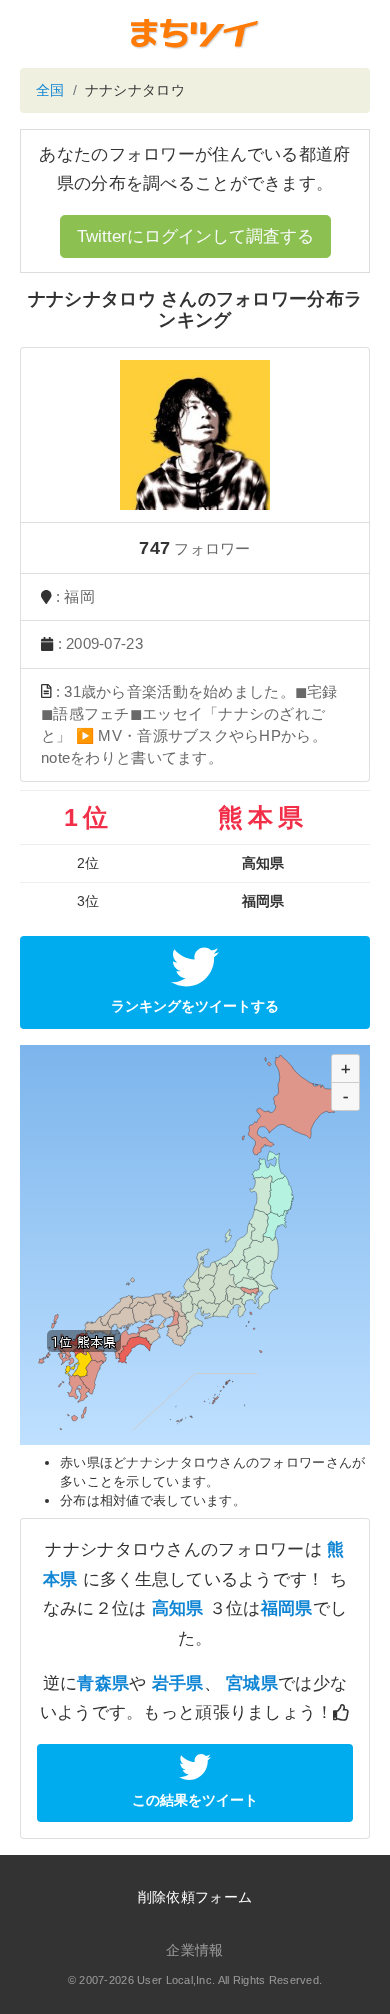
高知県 (178, 1608)
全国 (50, 90)
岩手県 (178, 1683)
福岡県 (287, 1608)
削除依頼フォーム (195, 1897)
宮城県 (252, 1683)
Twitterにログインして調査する (195, 236)
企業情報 (194, 1950)
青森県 (103, 1683)
